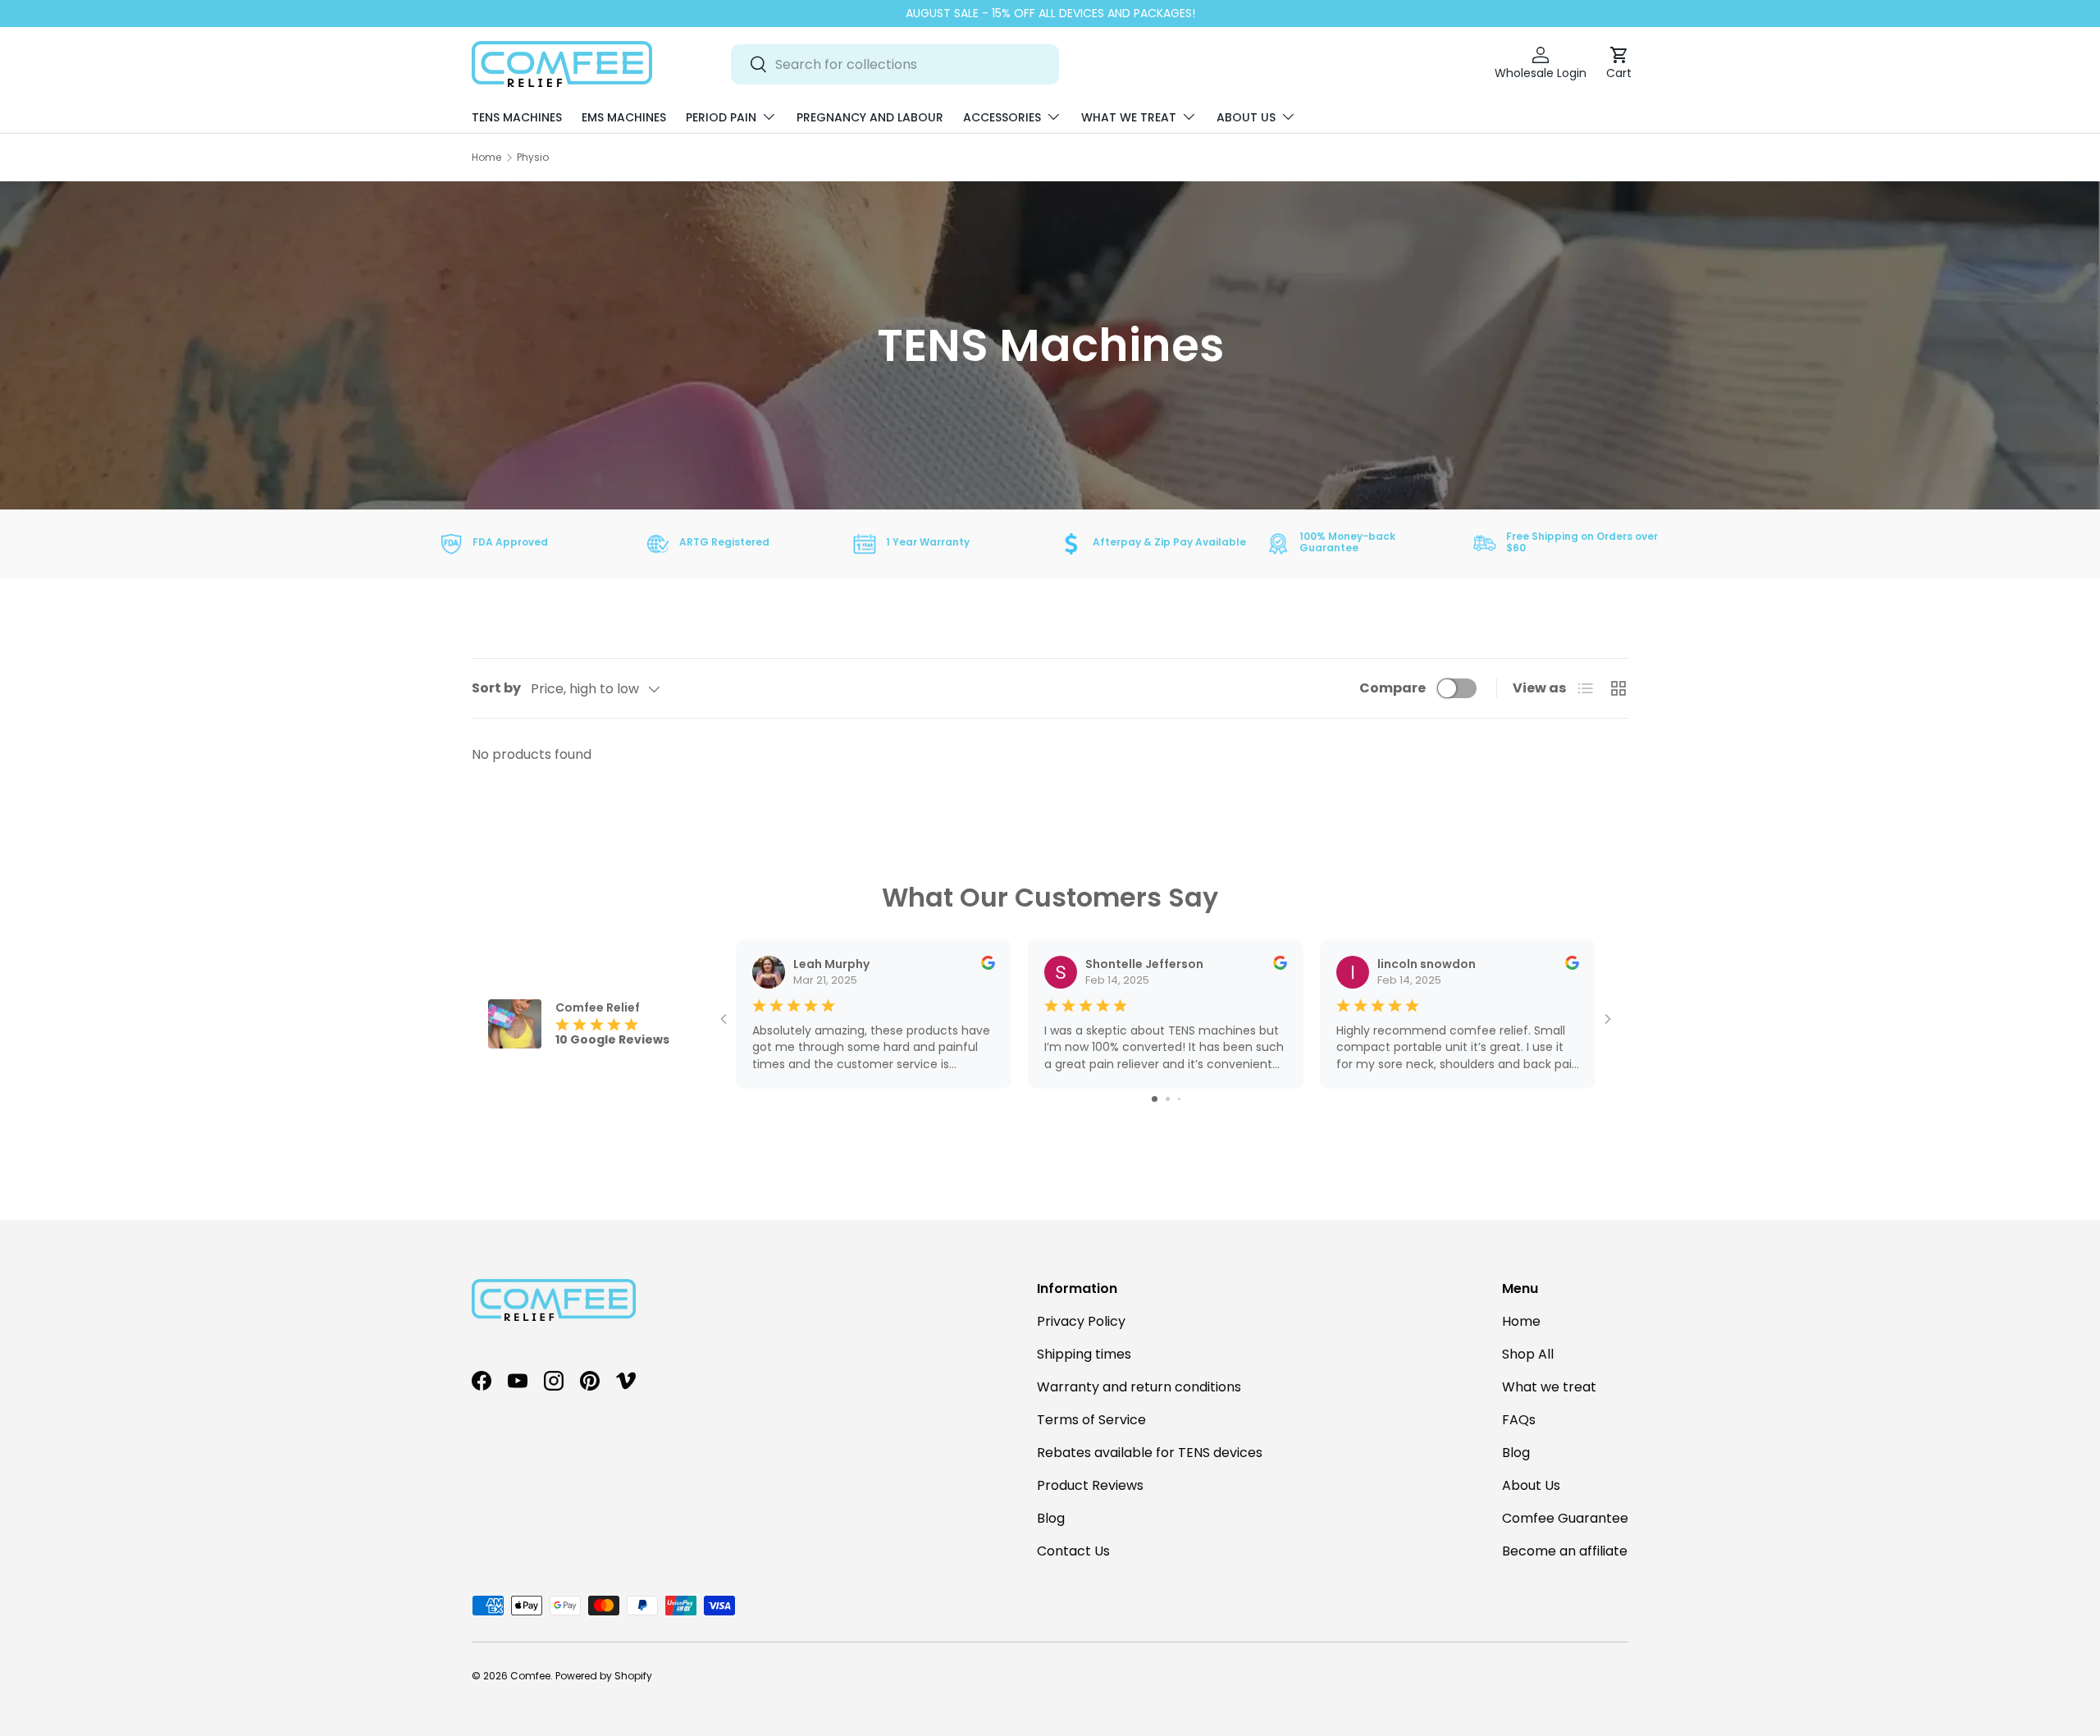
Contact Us (1073, 1551)
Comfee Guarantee (1565, 1518)
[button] (1619, 64)
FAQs (1519, 1420)
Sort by (496, 688)
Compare (1392, 688)
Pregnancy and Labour (870, 117)
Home (486, 158)
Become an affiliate (1565, 1551)
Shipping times (1084, 1354)
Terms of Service (1091, 1420)
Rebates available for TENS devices (1150, 1453)
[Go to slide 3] (1179, 1099)
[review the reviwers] (988, 966)
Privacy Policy (1081, 1321)
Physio (533, 158)
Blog (1051, 1518)
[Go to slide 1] (1155, 1099)
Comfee (530, 1676)
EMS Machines (624, 117)
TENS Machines (517, 117)
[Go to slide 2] (1168, 1099)
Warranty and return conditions (1139, 1387)
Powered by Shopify (604, 1676)
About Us (1246, 117)
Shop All (1528, 1354)
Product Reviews (1090, 1485)
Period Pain (721, 117)
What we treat (1129, 117)
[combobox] (895, 64)
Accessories (1002, 117)
